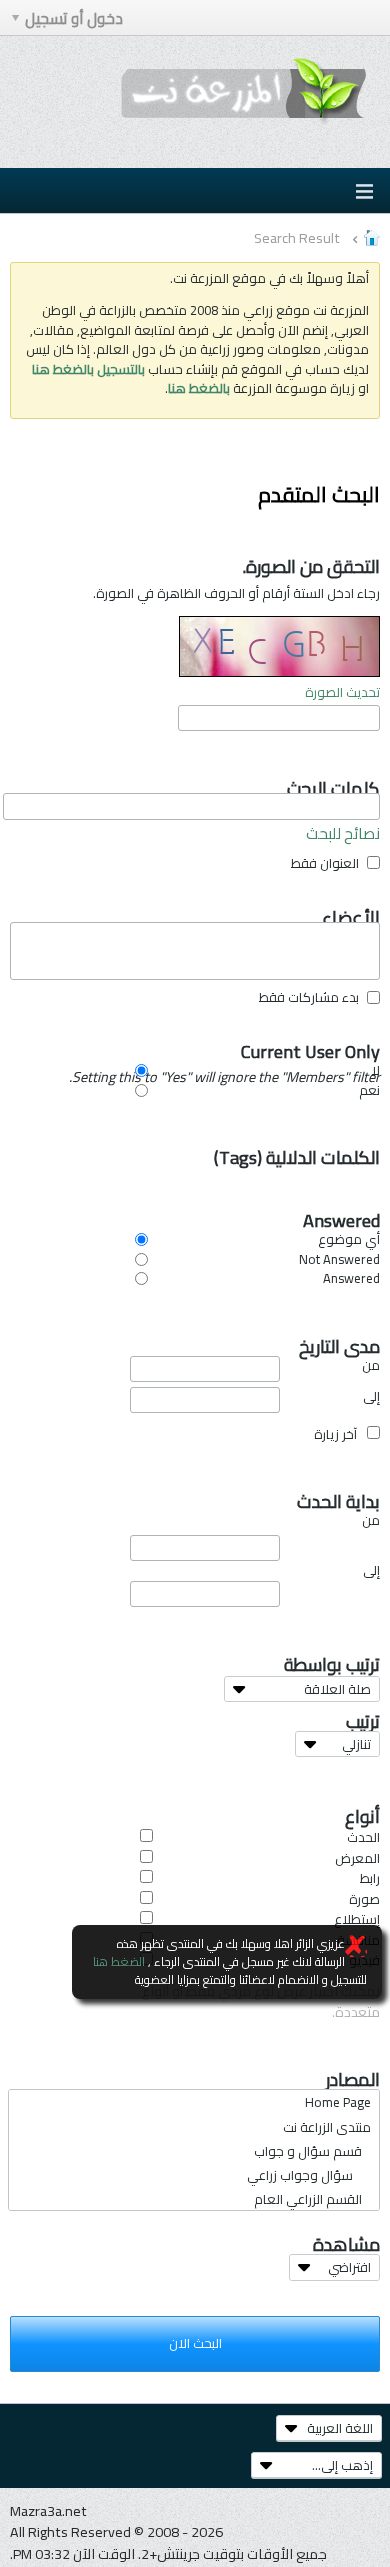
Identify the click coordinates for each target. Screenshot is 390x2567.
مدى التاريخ (339, 1340)
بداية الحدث (338, 1495)
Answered (341, 1214)
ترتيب (363, 1717)
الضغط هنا (119, 1961)
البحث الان (195, 2343)
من (371, 1366)
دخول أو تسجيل (74, 18)
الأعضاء (351, 911)
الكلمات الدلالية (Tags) (297, 1151)
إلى (371, 1397)
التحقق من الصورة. (311, 562)
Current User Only (235, 1045)
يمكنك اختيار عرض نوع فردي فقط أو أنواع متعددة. (261, 2001)
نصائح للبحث (343, 833)
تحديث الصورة (342, 692)
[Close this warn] (356, 1946)
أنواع (362, 1811)
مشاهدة (346, 2240)
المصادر (353, 2073)
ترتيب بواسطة (332, 1658)
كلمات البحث (333, 782)
